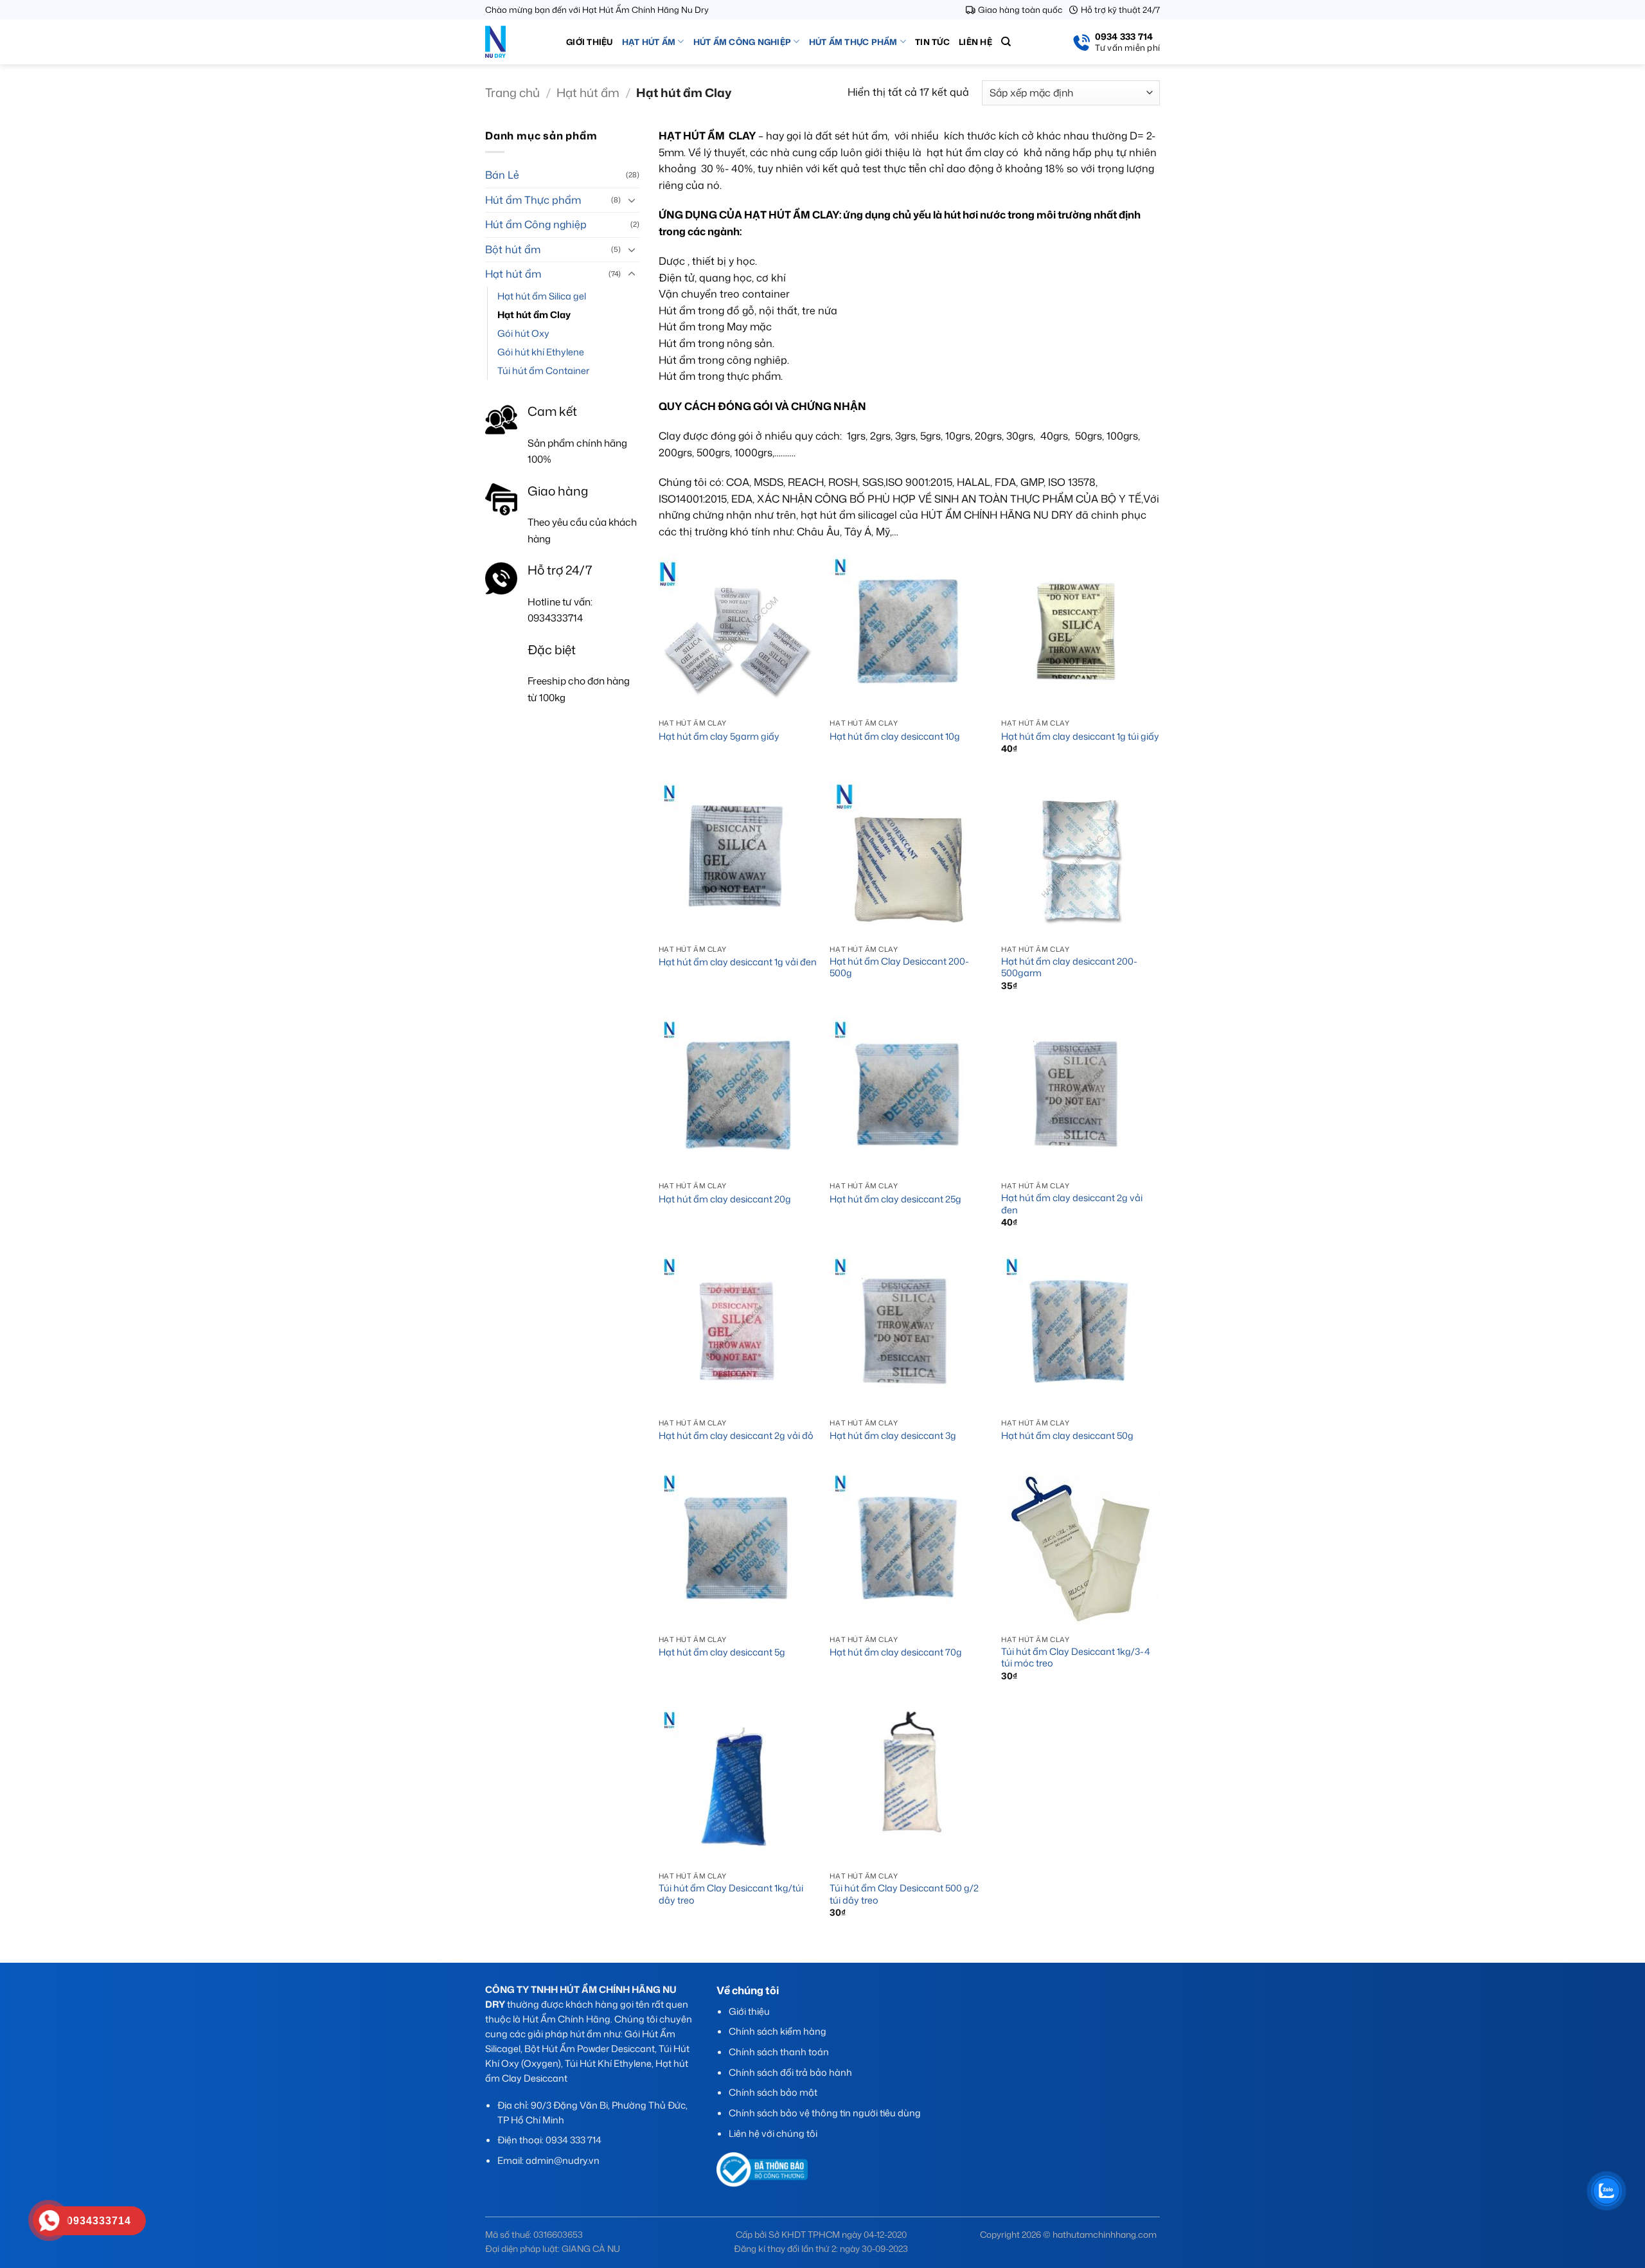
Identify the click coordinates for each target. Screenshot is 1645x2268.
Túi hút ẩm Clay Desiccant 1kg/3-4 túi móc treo (1076, 1658)
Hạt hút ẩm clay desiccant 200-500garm (1069, 968)
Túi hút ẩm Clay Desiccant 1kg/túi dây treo (731, 1894)
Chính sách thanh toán (779, 2052)
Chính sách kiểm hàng (778, 2031)
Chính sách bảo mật (773, 2092)
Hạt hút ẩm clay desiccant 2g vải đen (1072, 1204)
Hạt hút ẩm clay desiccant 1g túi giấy (1080, 737)
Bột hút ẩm (513, 249)
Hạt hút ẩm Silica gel (542, 296)
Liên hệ (975, 42)
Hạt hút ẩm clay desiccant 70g (896, 1653)
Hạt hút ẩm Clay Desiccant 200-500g (899, 968)
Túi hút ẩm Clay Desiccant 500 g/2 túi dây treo (904, 1894)
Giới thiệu (590, 42)
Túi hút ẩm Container (543, 371)
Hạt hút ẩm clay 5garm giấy (719, 737)
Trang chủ (512, 93)
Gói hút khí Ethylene (541, 352)
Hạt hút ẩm (649, 42)
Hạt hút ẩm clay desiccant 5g (722, 1653)
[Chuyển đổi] (632, 200)
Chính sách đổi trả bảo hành (790, 2072)
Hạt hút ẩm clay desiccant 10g (895, 737)
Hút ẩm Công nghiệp (742, 42)
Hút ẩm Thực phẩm (853, 42)
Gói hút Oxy (523, 333)
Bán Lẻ (502, 175)
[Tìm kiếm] (1006, 42)
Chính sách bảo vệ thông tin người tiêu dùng (825, 2113)
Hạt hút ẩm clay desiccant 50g (1067, 1436)
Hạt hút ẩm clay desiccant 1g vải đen (738, 962)
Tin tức (932, 42)
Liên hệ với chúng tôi (773, 2133)
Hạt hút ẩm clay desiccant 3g (893, 1436)
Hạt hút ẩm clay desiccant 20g (725, 1200)
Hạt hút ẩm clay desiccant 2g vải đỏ (736, 1436)
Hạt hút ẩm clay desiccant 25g (895, 1200)
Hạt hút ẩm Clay (534, 315)
